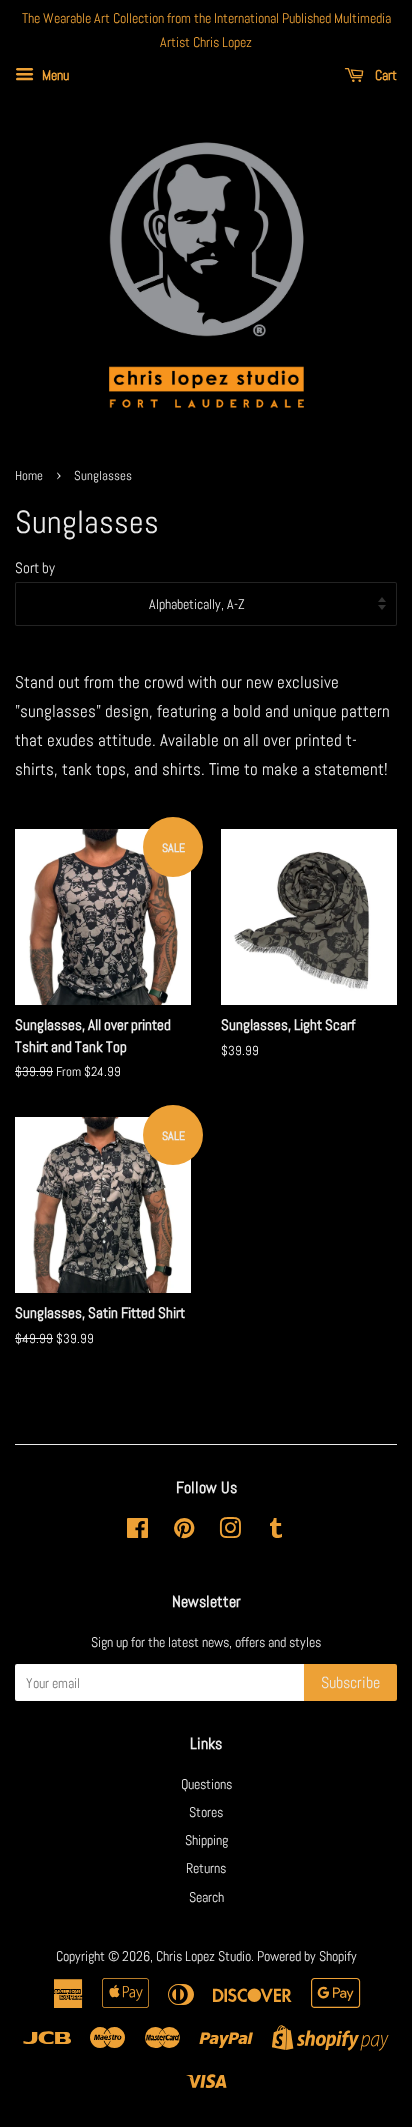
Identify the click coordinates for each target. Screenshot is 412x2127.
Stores (206, 1812)
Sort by (35, 568)
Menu (54, 75)
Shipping (206, 1840)
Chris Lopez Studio (203, 1956)
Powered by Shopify (307, 1956)
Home (29, 476)
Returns (206, 1868)
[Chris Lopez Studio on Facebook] (137, 1532)
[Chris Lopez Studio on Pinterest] (184, 1532)
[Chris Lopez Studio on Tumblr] (276, 1532)
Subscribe (350, 1682)
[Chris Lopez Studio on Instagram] (230, 1532)
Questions (206, 1784)
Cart (384, 75)
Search (206, 1897)
